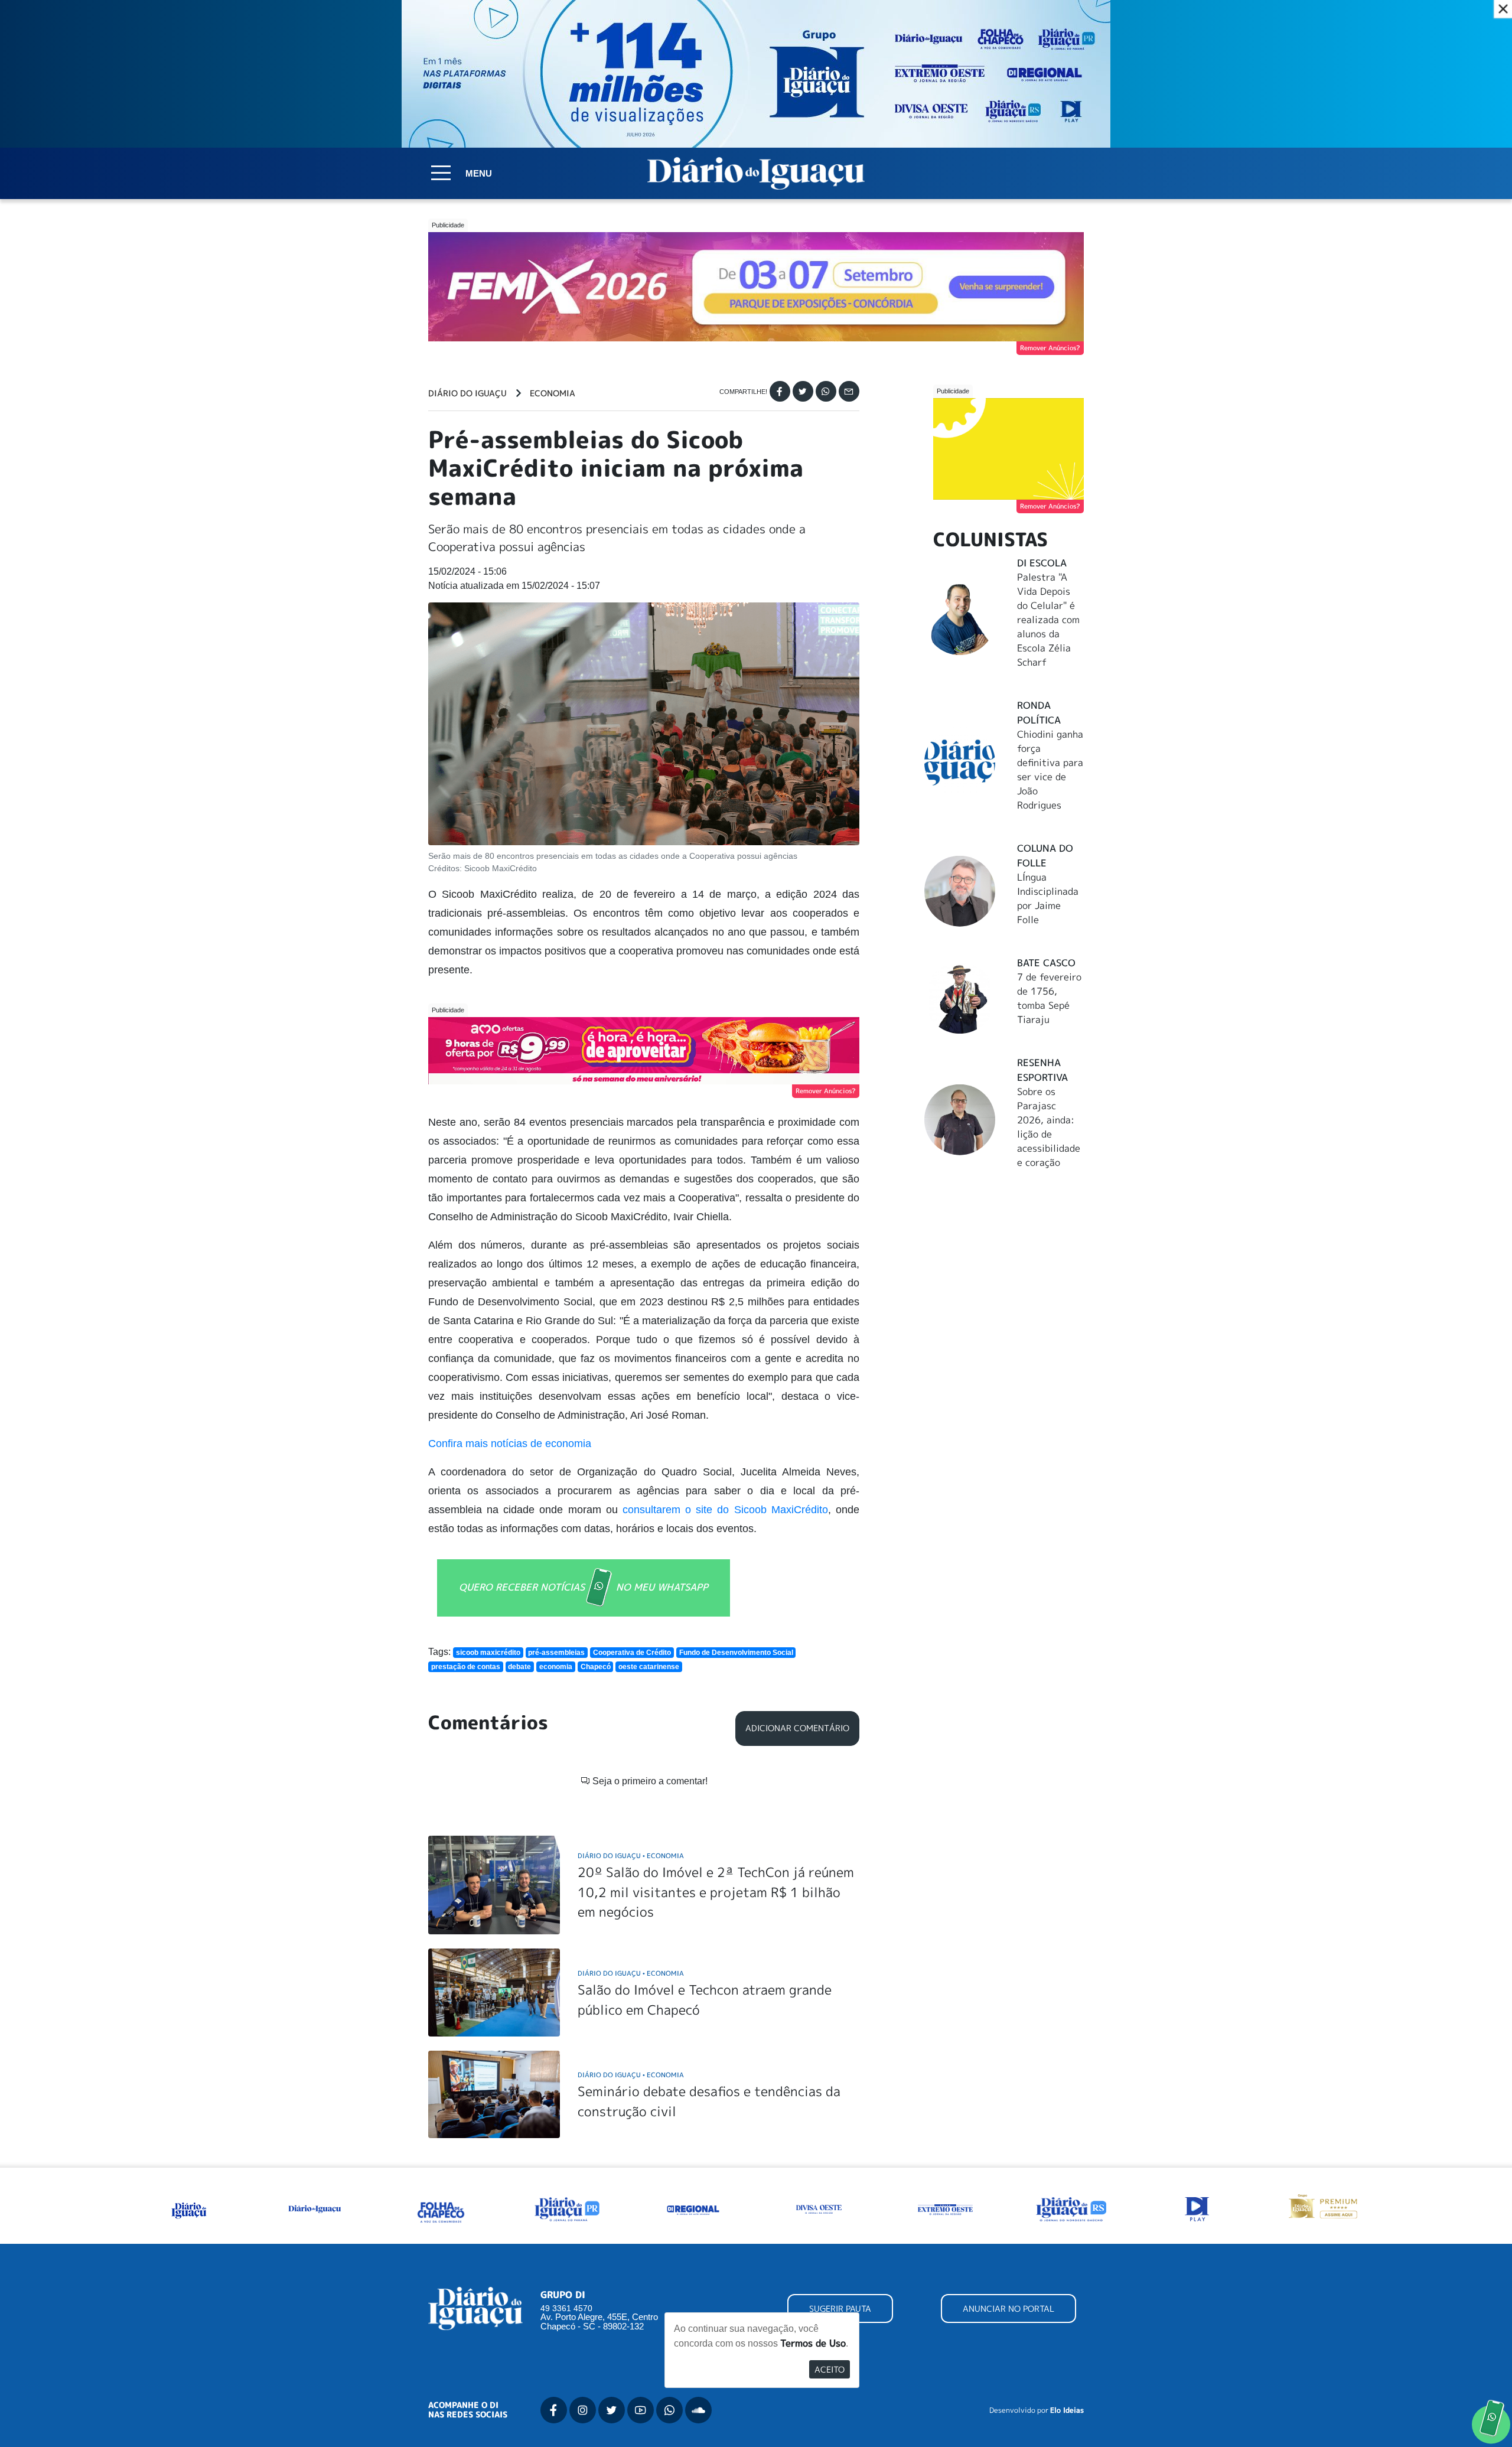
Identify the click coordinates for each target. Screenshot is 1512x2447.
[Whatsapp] (826, 391)
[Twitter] (803, 391)
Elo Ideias (1067, 2410)
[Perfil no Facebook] (554, 2410)
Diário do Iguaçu (467, 393)
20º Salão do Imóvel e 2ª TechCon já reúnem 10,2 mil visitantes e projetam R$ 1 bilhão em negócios (716, 1892)
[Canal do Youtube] (641, 2410)
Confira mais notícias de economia (510, 1444)
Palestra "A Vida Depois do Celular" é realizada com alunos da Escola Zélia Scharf (1048, 620)
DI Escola (1042, 563)
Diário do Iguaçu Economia (631, 1855)
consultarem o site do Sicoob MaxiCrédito (725, 1510)
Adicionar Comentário (797, 1728)
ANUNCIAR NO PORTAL (1008, 2308)
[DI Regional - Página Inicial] (189, 2208)
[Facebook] (780, 391)
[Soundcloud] (698, 2410)
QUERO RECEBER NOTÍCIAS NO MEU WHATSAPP (584, 1587)
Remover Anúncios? (1050, 348)
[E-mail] (849, 391)
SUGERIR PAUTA (840, 2308)
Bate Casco (1046, 963)
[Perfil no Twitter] (612, 2410)
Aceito (830, 2369)
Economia (553, 393)
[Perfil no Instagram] (583, 2410)
